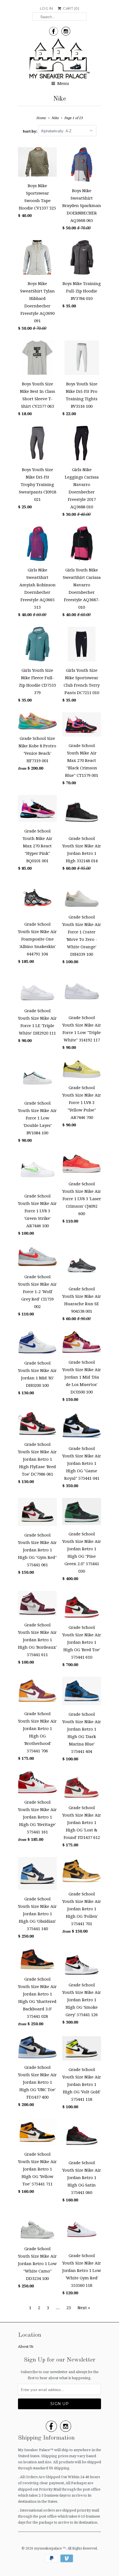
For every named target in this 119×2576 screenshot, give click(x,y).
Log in (46, 8)
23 (69, 2308)
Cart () (71, 8)
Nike (59, 99)
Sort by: (30, 131)
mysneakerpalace (48, 2548)
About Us (26, 2347)
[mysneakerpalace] (59, 60)
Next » (84, 2308)
